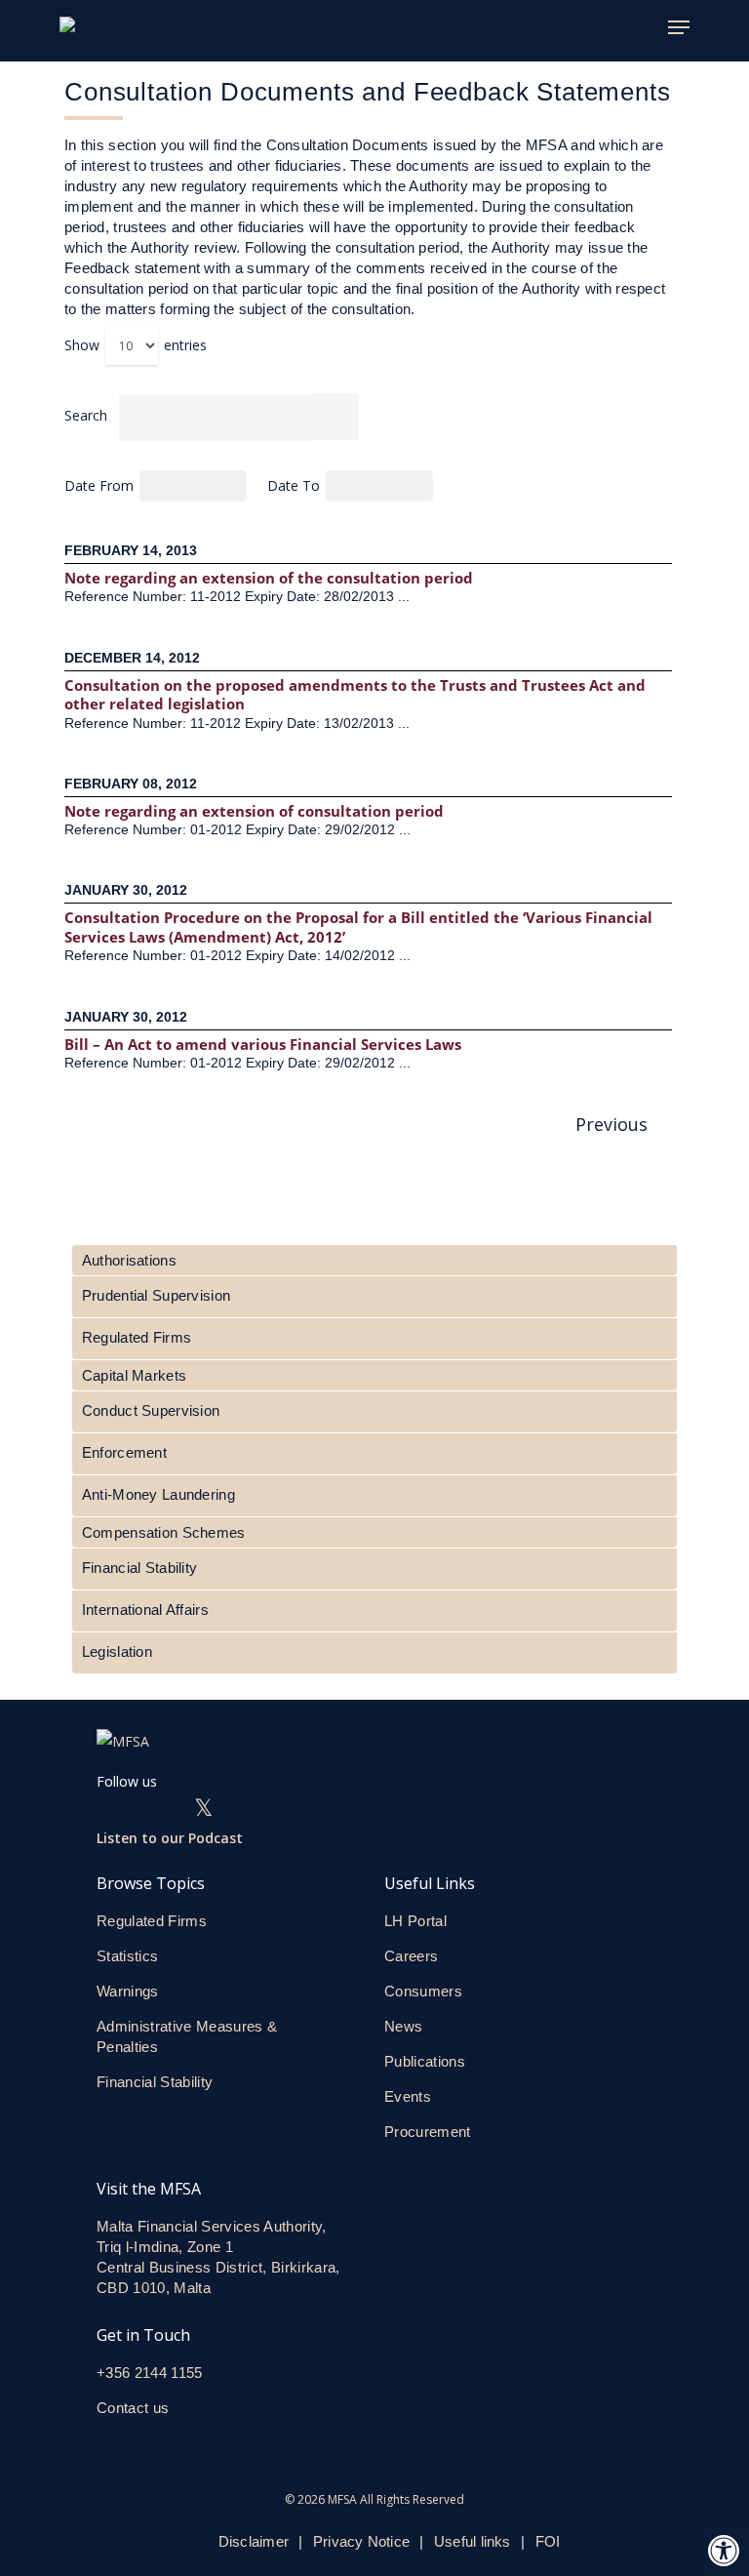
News (403, 2026)
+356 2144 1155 (150, 2373)
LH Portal (415, 1921)
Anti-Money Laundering (158, 1494)
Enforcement (124, 1452)
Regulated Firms (137, 1337)
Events (408, 2096)
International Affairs (145, 1610)
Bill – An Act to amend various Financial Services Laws (265, 1044)
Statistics (127, 1956)
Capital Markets (134, 1375)
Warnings (128, 1991)
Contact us (135, 2408)
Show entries (136, 345)
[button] (724, 2551)
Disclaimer (254, 2541)
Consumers (423, 1991)
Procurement (428, 2132)
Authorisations (129, 1260)
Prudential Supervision (156, 1295)
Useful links (473, 2541)
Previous (609, 1124)
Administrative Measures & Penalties (187, 2036)
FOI (548, 2541)
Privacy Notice (361, 2541)
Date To (296, 485)
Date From (101, 485)
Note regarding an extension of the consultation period (271, 578)
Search (86, 415)
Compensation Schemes (164, 1532)
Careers (411, 1956)
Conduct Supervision (151, 1410)
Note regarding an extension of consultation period (256, 811)
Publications (425, 2061)
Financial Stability (139, 1568)
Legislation (117, 1651)
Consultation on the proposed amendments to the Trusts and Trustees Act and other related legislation (355, 695)
